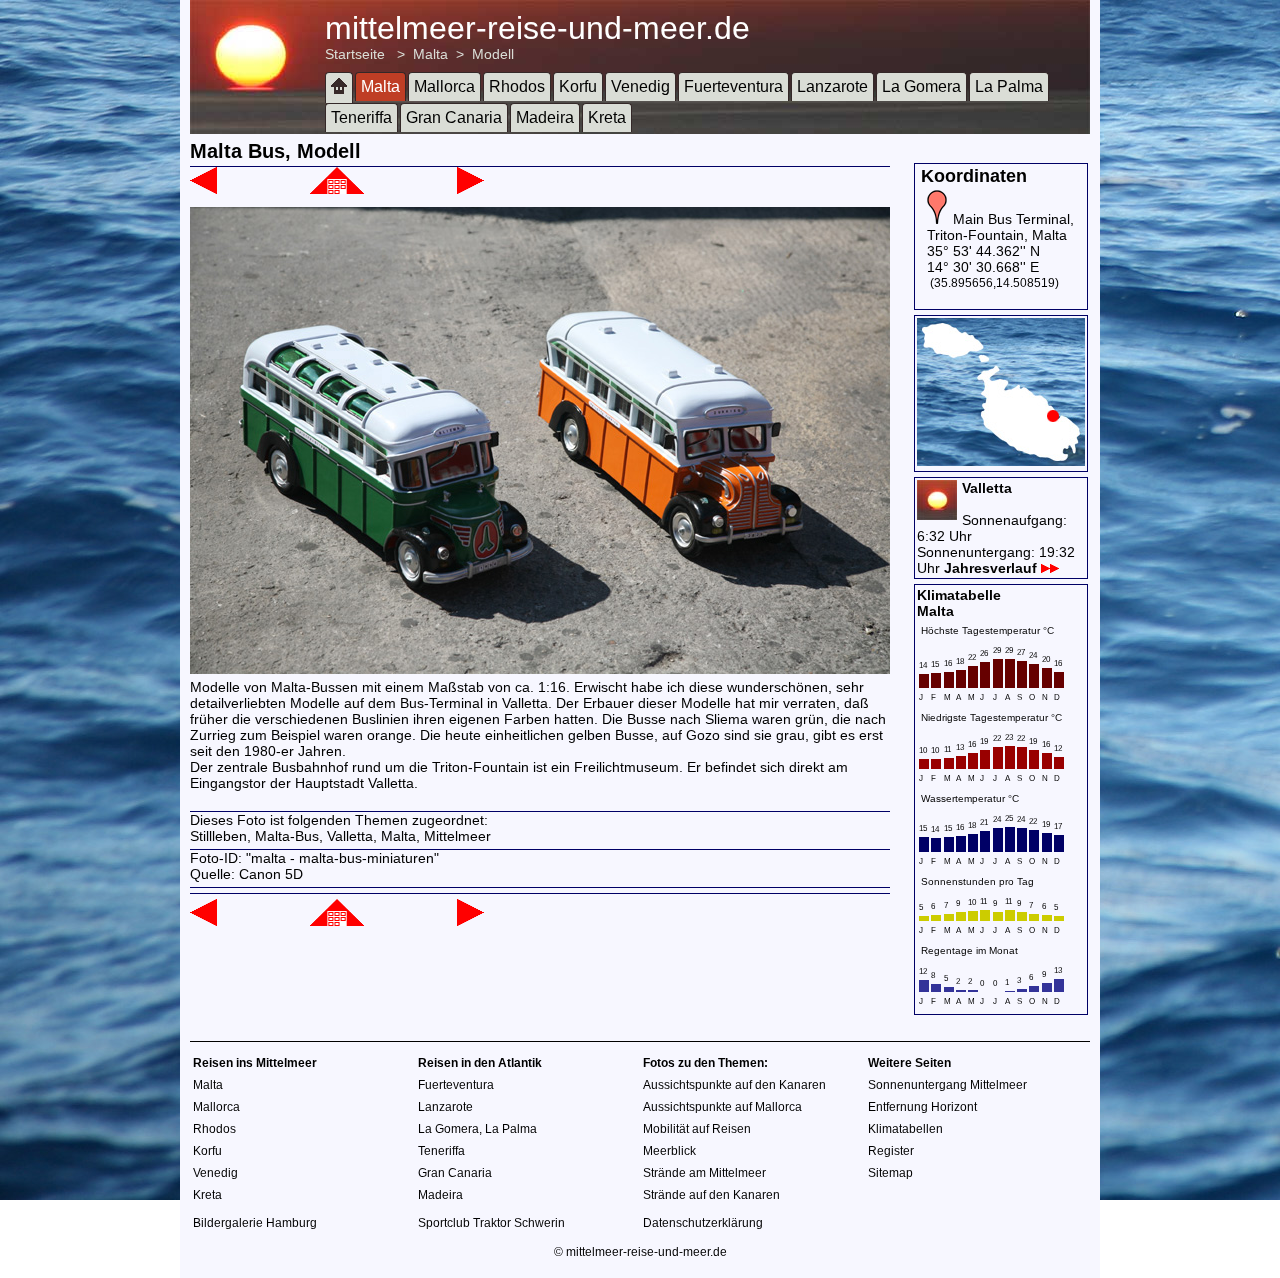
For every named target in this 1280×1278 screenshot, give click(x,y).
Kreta (607, 117)
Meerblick (669, 1151)
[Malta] (337, 189)
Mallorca (444, 86)
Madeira (545, 117)
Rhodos (517, 86)
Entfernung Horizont (922, 1107)
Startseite (355, 54)
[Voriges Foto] (203, 189)
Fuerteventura (733, 86)
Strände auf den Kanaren (711, 1195)
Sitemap (890, 1173)
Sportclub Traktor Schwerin (491, 1223)
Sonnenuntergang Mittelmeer (947, 1085)
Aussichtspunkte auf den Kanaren (734, 1085)
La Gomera (921, 86)
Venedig (640, 86)
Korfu (578, 86)
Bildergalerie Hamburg (255, 1223)
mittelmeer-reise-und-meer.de (537, 28)
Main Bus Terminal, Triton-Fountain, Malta (1000, 227)
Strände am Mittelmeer (704, 1173)
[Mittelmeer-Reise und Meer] (339, 87)
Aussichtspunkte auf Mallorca (722, 1107)
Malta (430, 54)
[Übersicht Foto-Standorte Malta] (1001, 461)
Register (891, 1151)
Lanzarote (832, 86)
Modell (493, 54)
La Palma (1009, 86)
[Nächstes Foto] (470, 189)
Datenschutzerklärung (703, 1223)
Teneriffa (361, 117)
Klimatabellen (905, 1129)
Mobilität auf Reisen (697, 1129)
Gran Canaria (454, 117)
